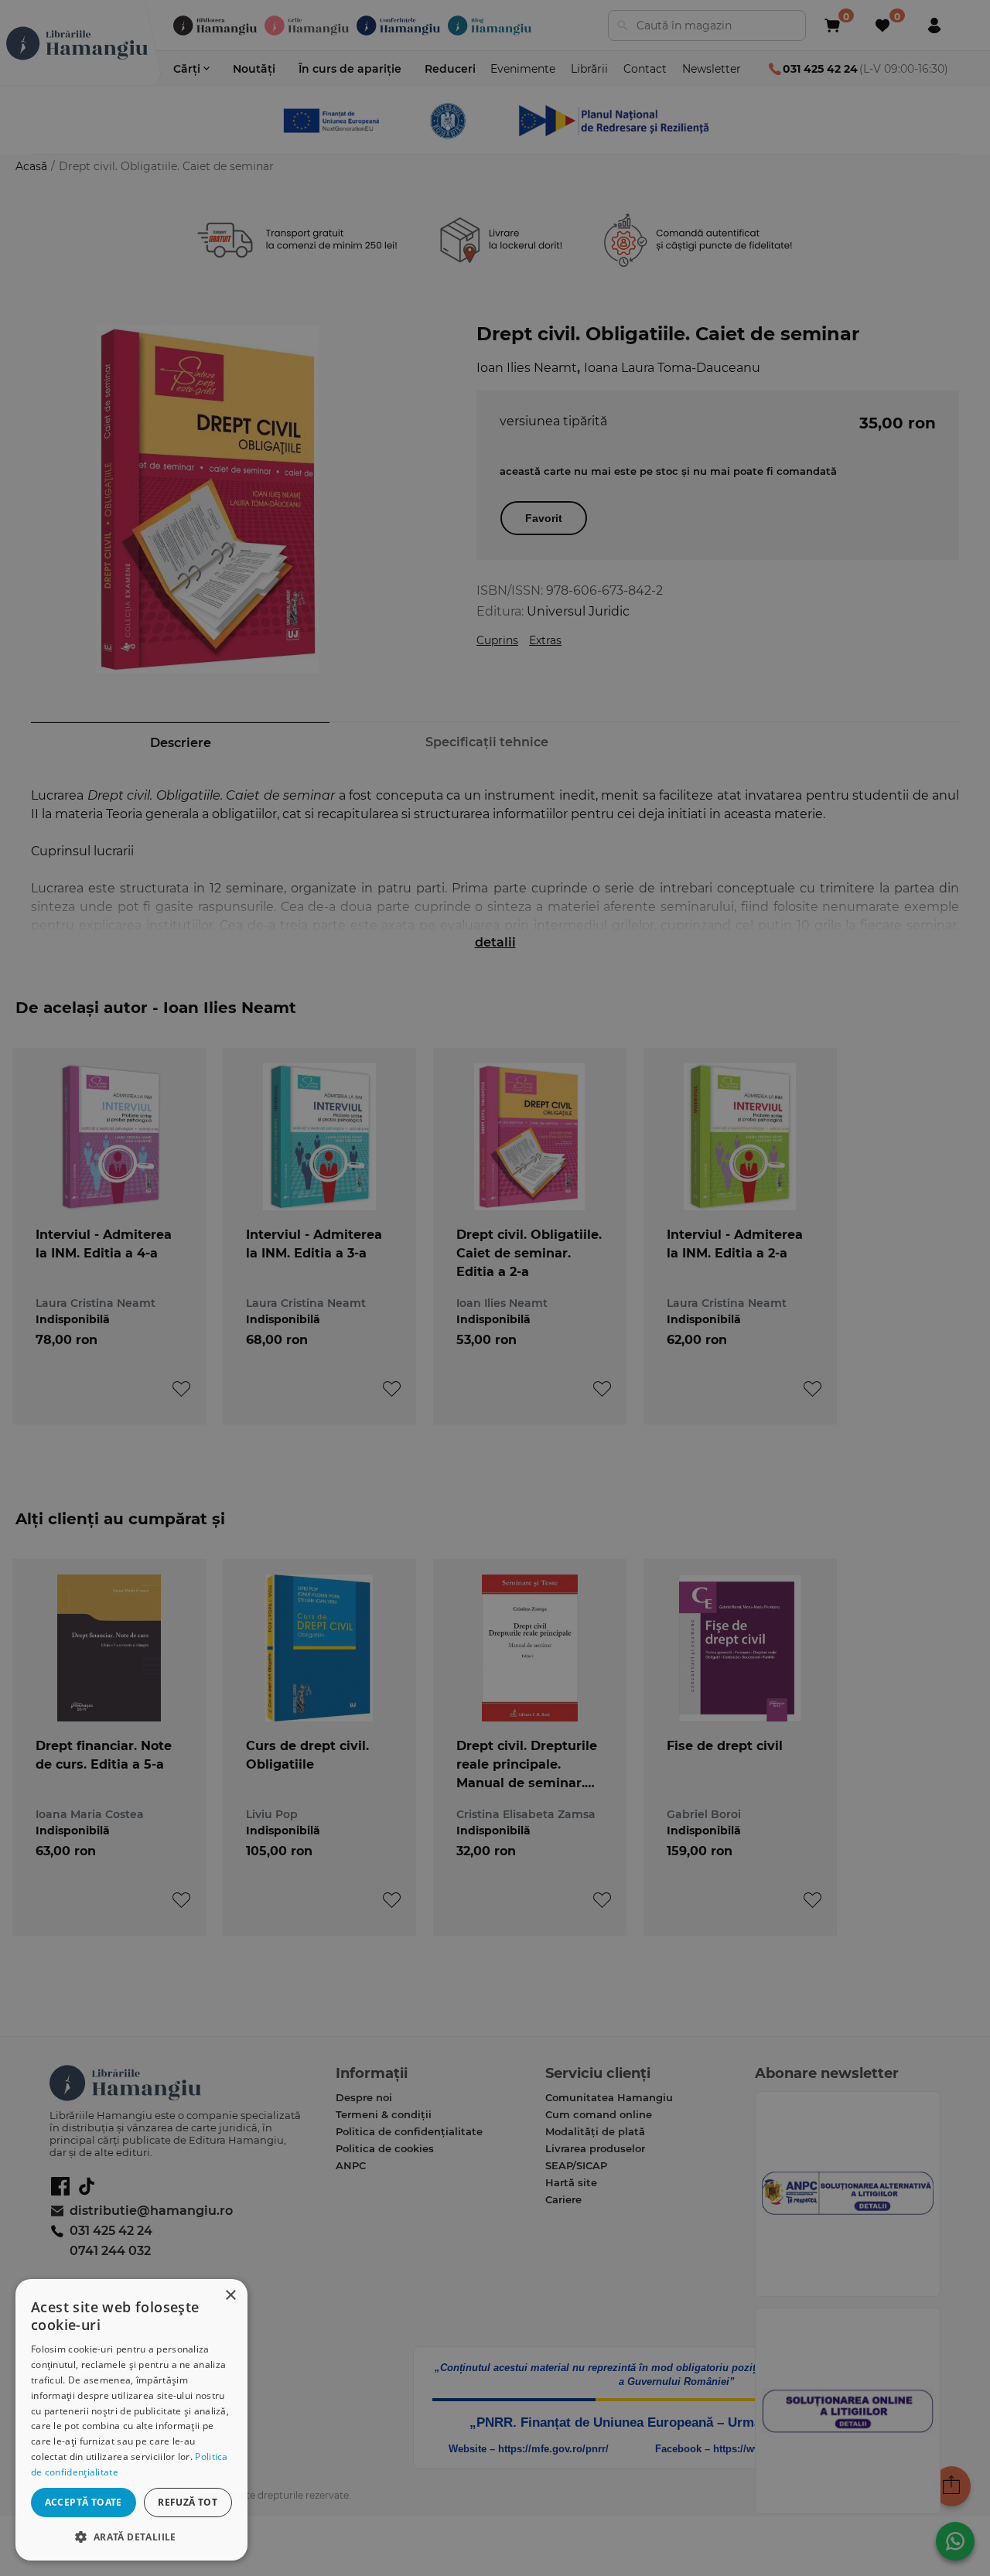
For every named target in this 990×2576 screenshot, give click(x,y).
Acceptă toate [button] (84, 2502)
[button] (131, 2536)
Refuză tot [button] (188, 2502)
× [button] (230, 2296)
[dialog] (131, 2420)
